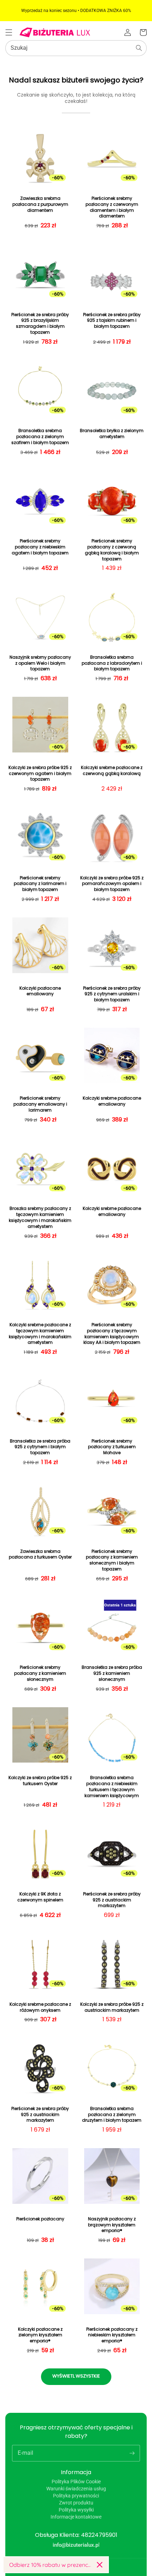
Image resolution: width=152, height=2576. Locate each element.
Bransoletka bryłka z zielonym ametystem (112, 434)
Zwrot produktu (76, 2503)
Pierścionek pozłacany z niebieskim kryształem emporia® (112, 2335)
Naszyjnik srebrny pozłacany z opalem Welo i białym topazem (40, 663)
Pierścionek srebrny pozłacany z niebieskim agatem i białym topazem (40, 547)
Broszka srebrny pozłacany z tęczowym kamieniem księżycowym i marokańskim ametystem (40, 1217)
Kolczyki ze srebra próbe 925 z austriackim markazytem (112, 2007)
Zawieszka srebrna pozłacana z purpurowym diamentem (40, 204)
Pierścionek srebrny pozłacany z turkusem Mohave (112, 1447)
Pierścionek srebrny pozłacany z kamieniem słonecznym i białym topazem (112, 1560)
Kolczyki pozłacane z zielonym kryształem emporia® (40, 2335)
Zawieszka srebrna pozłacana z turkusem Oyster (40, 1554)
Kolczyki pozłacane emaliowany (40, 991)
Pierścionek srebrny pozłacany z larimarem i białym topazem (40, 884)
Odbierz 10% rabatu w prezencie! (50, 2565)
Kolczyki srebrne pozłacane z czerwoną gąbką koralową (112, 771)
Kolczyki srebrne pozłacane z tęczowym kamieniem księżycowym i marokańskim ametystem (40, 1334)
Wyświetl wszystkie (76, 2376)
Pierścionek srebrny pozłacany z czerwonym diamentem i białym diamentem (112, 207)
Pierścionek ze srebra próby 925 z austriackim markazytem (112, 1900)
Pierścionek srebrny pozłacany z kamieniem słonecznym (40, 1673)
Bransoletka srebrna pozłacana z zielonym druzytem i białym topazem (112, 2115)
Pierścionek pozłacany (40, 2219)
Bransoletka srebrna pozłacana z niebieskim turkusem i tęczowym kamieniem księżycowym (112, 1787)
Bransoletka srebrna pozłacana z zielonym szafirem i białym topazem (40, 437)
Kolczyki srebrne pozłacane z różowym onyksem (40, 2007)
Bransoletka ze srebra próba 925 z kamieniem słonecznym (112, 1673)
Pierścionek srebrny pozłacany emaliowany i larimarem (40, 1104)
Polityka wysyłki (76, 2510)
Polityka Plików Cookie (76, 2482)
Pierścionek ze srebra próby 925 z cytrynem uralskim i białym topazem (112, 994)
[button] (9, 32)
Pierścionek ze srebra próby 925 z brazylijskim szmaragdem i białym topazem (40, 324)
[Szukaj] (139, 48)
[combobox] (76, 48)
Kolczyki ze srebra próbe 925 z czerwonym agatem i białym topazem (40, 774)
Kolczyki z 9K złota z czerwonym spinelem (40, 1897)
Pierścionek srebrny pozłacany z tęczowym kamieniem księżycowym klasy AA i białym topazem (112, 1334)
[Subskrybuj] (132, 2453)
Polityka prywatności (76, 2496)
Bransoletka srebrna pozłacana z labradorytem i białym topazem (112, 663)
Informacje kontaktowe (76, 2517)
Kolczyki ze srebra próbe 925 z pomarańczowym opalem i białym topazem (112, 884)
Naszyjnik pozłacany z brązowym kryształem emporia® (112, 2225)
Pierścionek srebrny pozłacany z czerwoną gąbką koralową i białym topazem (112, 550)
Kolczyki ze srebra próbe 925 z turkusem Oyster (40, 1781)
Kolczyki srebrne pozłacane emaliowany (112, 1101)
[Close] (100, 2565)
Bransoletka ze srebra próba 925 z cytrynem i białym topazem (40, 1447)
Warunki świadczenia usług (76, 2489)
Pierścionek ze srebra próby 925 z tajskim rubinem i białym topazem (112, 321)
